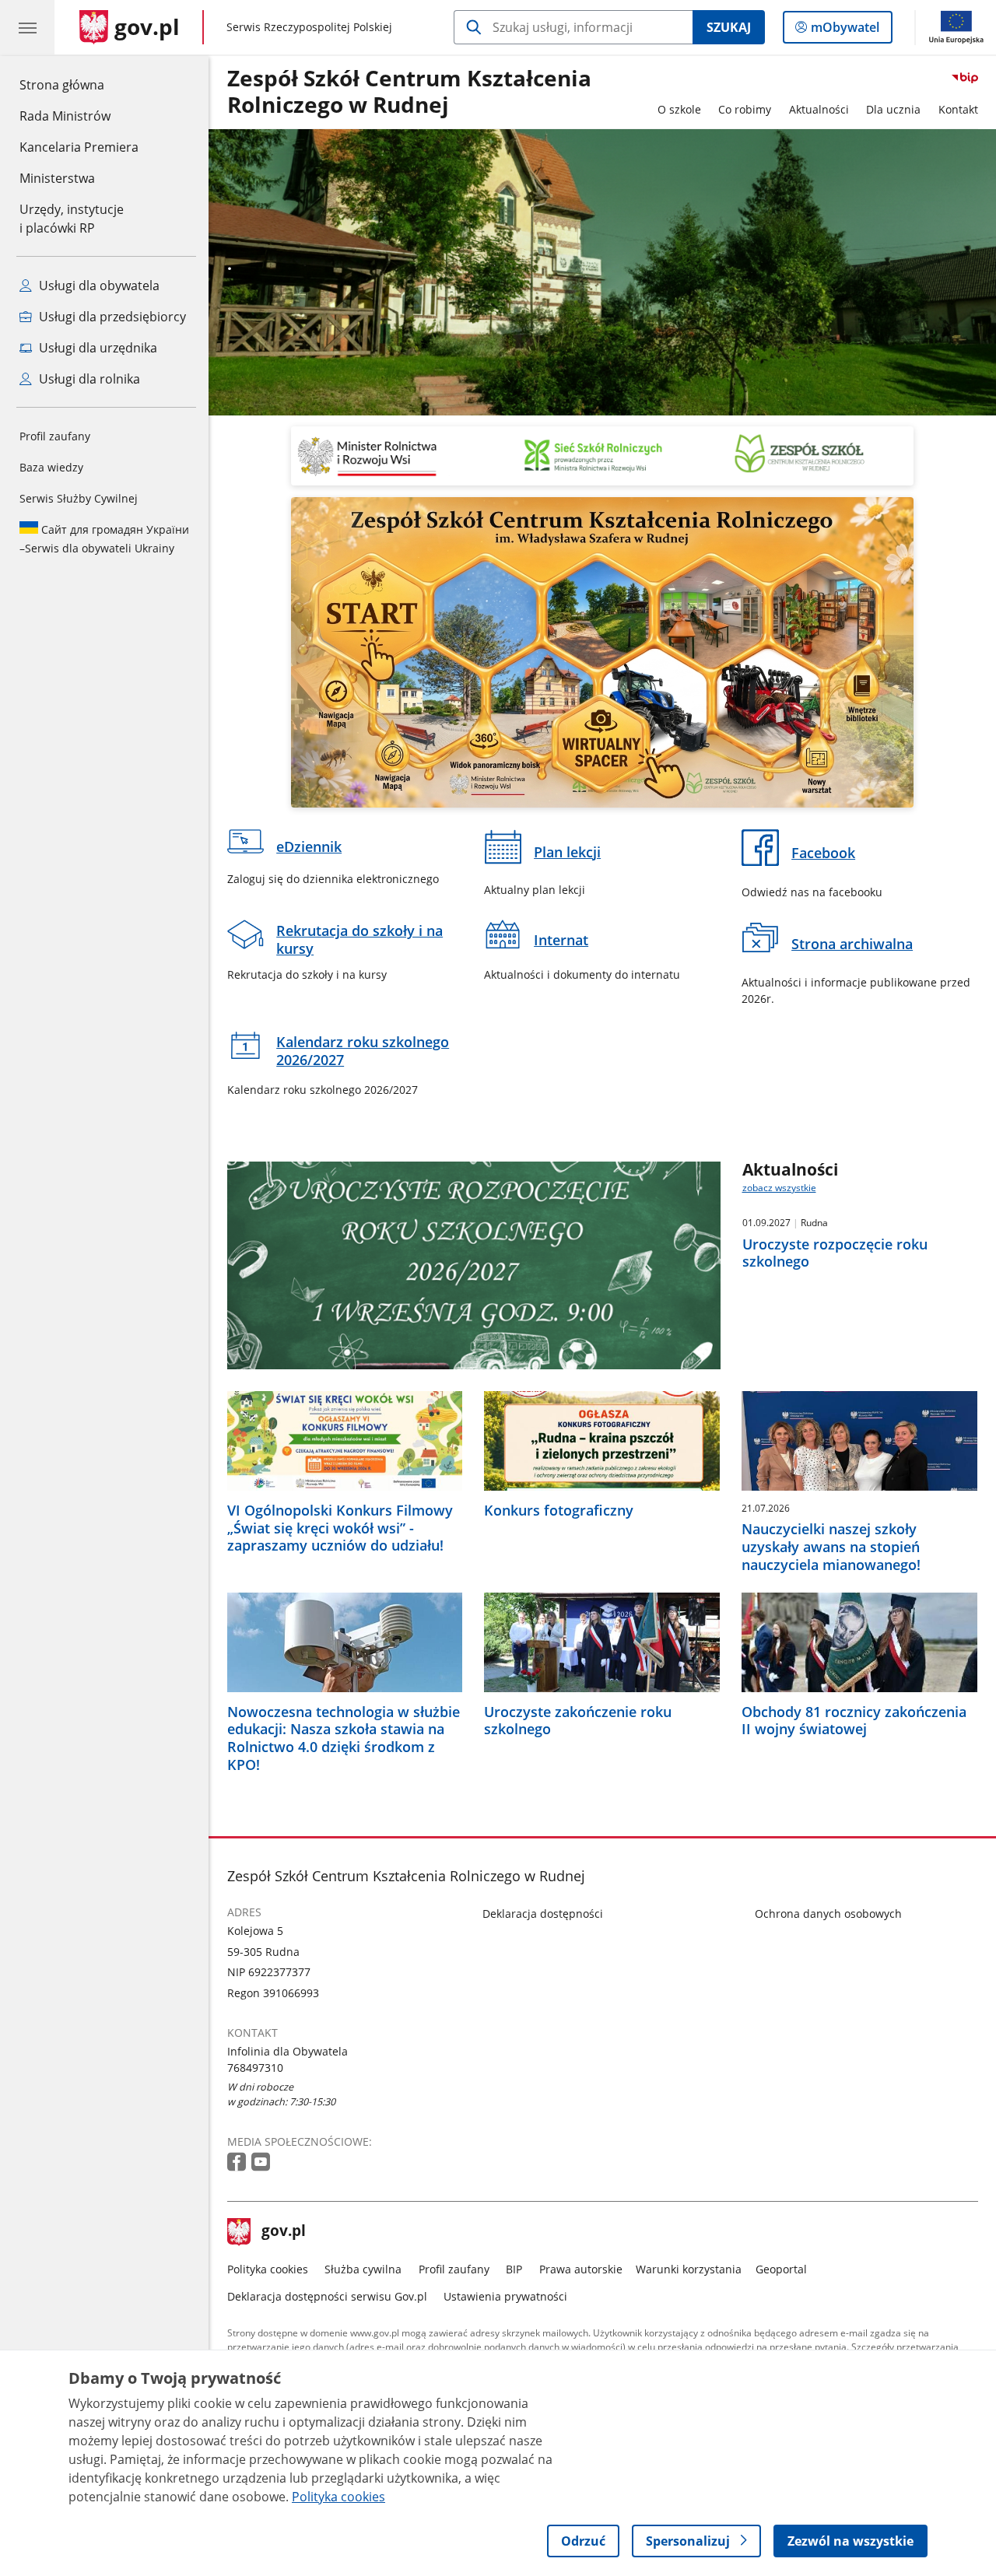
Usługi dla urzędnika (96, 348)
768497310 (255, 2068)
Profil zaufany (55, 436)
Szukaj (729, 27)
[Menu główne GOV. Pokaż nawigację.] (27, 27)
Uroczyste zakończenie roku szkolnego (578, 1721)
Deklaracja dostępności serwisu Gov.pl (327, 2296)
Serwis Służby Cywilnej (79, 498)
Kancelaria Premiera (79, 147)
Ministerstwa (57, 178)
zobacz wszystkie (779, 1188)
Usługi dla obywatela (98, 286)
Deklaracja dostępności (543, 1914)
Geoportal (781, 2269)
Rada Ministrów (65, 116)
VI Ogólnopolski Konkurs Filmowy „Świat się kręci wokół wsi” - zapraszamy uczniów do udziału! (340, 1528)
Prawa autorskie (581, 2269)
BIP (514, 2269)
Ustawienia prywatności (505, 2296)
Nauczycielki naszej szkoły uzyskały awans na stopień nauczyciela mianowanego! (831, 1547)
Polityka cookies (268, 2269)
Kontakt (958, 109)
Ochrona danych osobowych (828, 1914)
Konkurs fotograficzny (559, 1511)
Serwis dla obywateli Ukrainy (104, 539)
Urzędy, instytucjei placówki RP (72, 219)
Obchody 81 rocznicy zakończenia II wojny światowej (854, 1721)
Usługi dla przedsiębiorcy (111, 317)
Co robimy (745, 109)
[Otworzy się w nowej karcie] (238, 2162)
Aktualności (819, 109)
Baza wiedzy (51, 467)
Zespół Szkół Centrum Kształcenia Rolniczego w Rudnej (409, 92)
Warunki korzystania (689, 2269)
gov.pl (283, 2232)
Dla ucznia (893, 109)
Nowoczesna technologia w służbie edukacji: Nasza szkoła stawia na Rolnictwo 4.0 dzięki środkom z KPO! (344, 1738)
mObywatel (845, 31)
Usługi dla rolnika (88, 379)
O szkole (679, 109)
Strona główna (79, 84)
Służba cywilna (363, 2269)
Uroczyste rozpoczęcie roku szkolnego (835, 1253)
